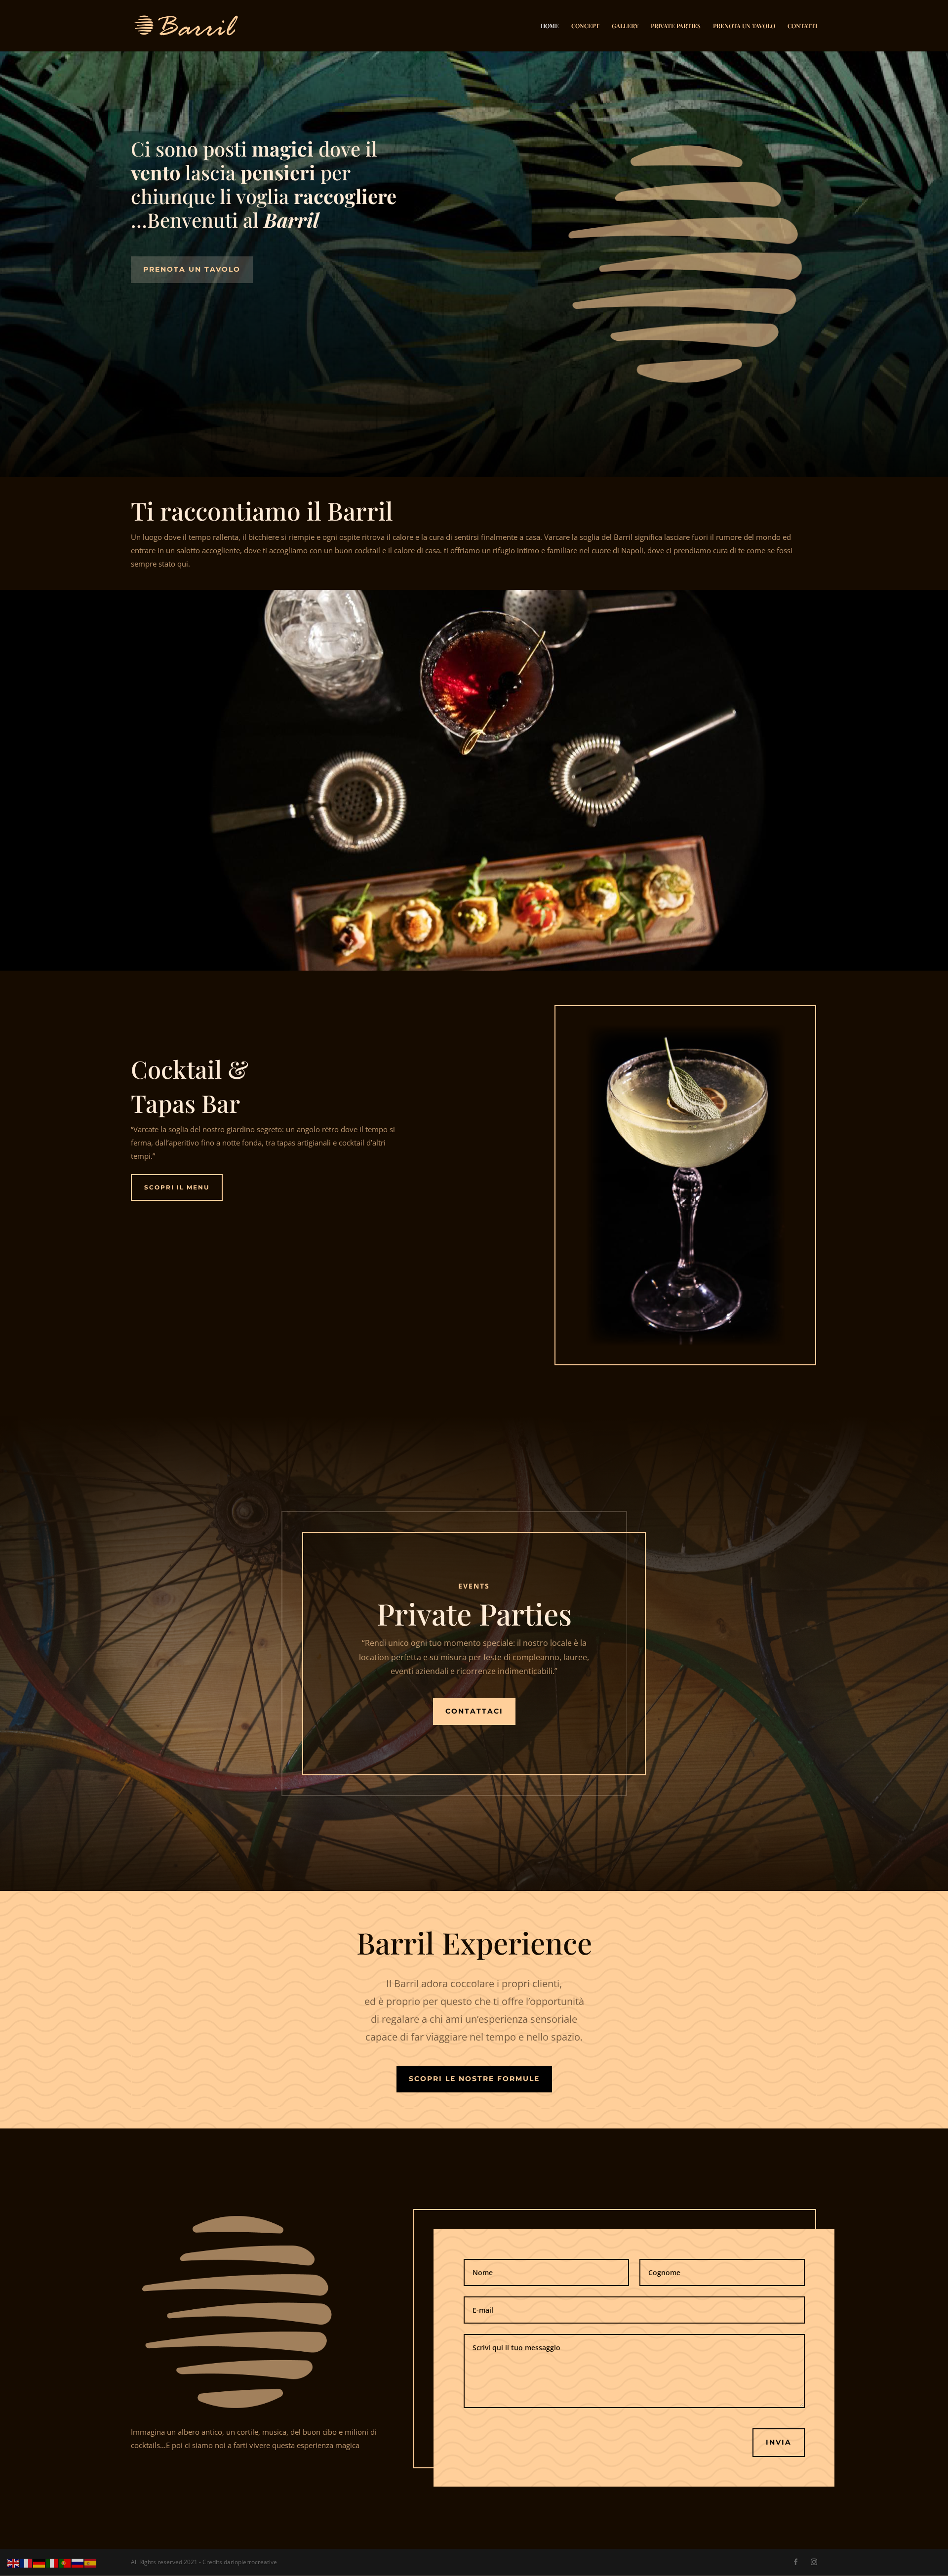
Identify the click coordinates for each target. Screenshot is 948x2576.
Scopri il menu (177, 1187)
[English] (14, 2562)
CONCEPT (585, 26)
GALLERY (625, 26)
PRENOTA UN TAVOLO (744, 26)
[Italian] (52, 2562)
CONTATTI (802, 26)
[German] (39, 2562)
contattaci (474, 1711)
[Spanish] (91, 2562)
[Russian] (78, 2562)
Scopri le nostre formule (474, 2079)
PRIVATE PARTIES (676, 26)
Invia (779, 2442)
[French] (27, 2562)
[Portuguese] (65, 2562)
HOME (550, 26)
